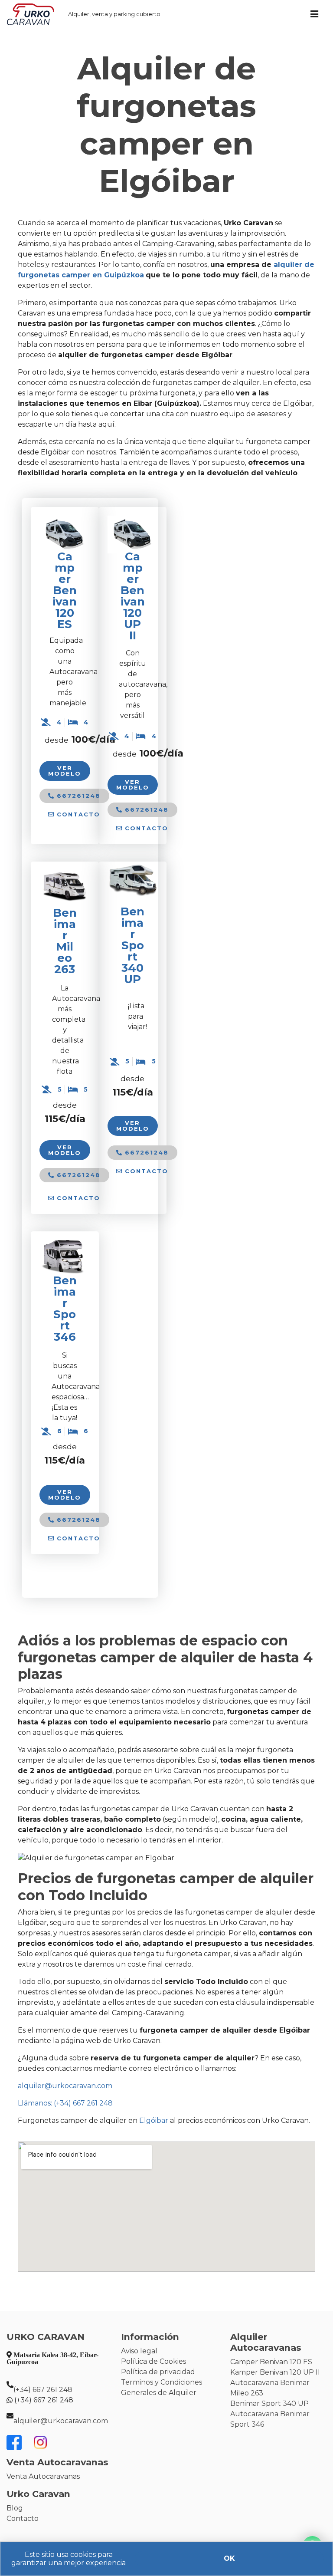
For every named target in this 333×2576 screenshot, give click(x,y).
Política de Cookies (153, 2361)
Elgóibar (154, 2120)
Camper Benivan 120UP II (133, 596)
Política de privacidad (158, 2372)
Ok (229, 2558)
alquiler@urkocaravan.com (65, 2086)
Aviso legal (139, 2351)
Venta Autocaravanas (43, 2476)
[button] (74, 814)
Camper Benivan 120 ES (65, 590)
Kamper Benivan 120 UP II (275, 2372)
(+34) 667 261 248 (43, 2390)
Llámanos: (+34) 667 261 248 (65, 2103)
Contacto (23, 2518)
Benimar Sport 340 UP (269, 2403)
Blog (15, 2508)
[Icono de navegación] (314, 14)
